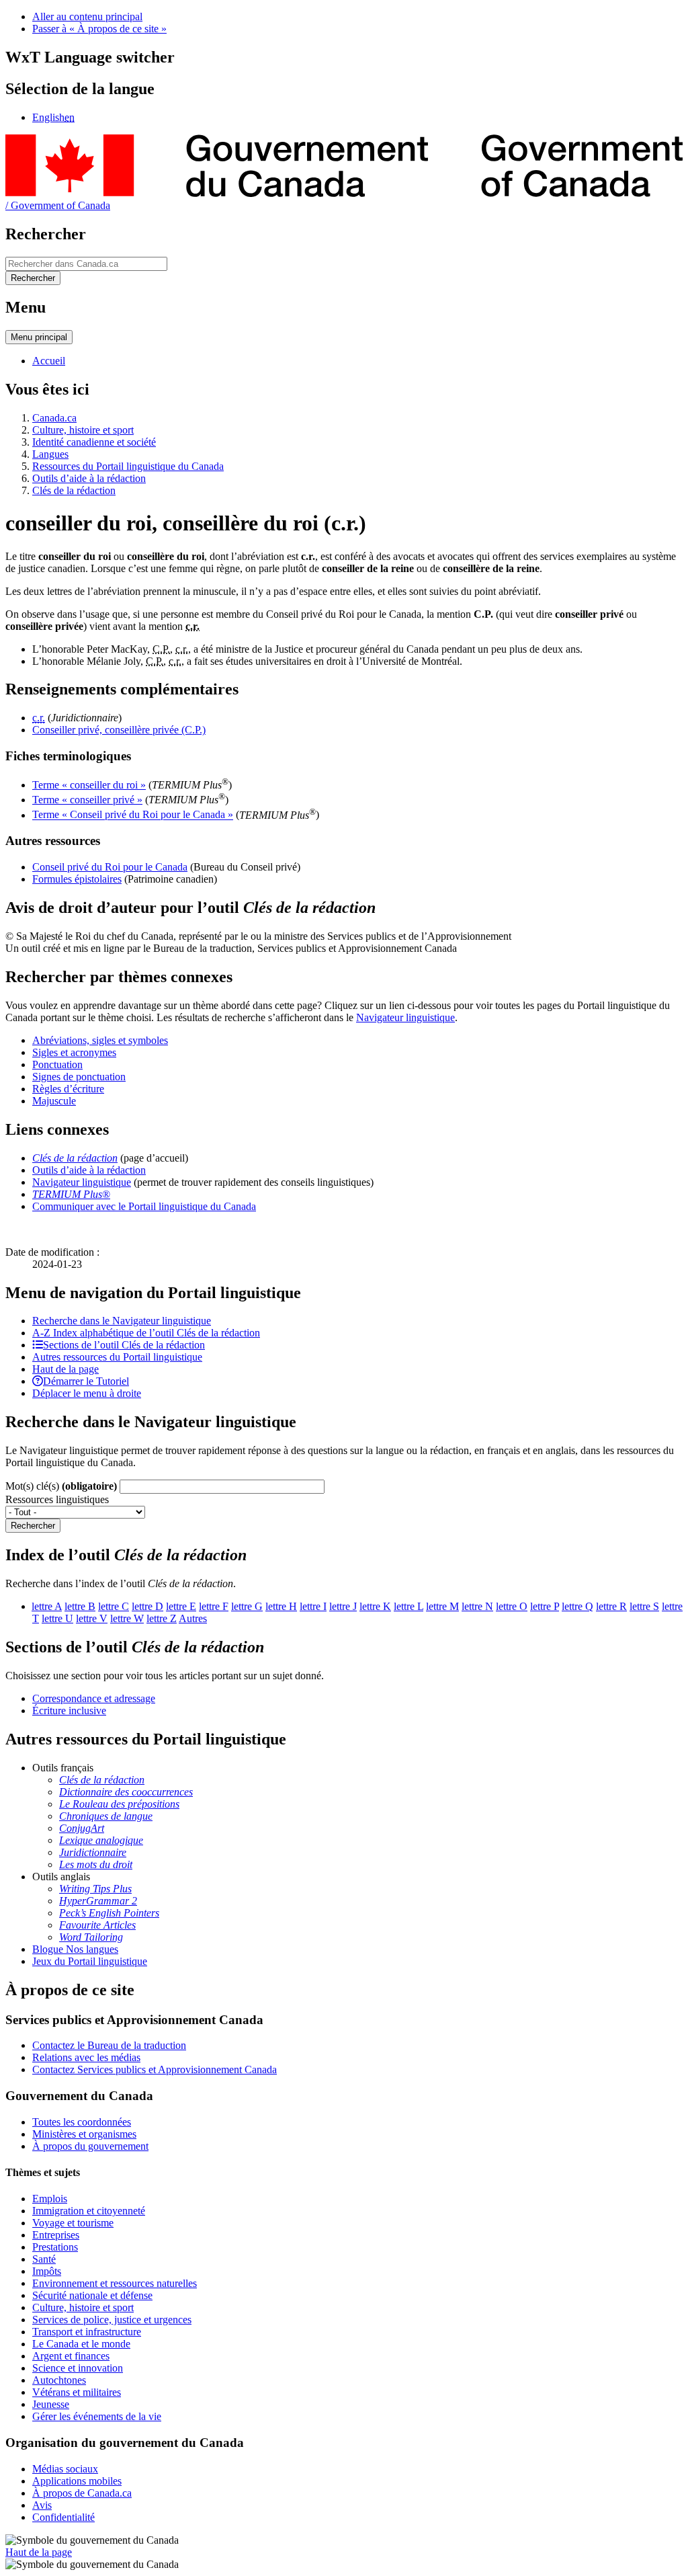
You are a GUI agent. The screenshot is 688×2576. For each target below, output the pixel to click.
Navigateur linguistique (405, 1017)
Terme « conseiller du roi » (89, 785)
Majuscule (54, 1101)
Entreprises (56, 2235)
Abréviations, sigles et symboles (100, 1040)
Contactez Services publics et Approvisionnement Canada (155, 2069)
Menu (39, 337)
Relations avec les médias (86, 2057)
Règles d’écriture (68, 1089)
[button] (122, 1321)
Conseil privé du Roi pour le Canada (110, 867)
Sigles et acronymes (74, 1052)
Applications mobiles (77, 2481)
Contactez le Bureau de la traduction (109, 2045)
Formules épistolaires (77, 879)
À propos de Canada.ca (82, 2493)
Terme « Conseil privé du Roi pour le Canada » (133, 815)
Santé (44, 2259)
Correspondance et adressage (94, 1698)
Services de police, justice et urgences (112, 2320)
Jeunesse (51, 2404)
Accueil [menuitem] (49, 361)
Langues (50, 454)
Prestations (55, 2247)
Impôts (47, 2271)
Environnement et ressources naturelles (115, 2283)
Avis (42, 2505)
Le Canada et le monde (81, 2344)
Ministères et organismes (84, 2134)
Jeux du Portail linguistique (90, 1961)
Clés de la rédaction (74, 490)
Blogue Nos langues (75, 1949)
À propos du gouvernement (90, 2146)
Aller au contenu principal (87, 16)
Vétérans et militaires (77, 2392)
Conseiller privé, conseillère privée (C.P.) (119, 730)
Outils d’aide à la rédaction (89, 478)
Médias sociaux (65, 2469)
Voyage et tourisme (73, 2223)
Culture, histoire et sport (83, 430)
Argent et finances (71, 2356)
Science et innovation (78, 2368)
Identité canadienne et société (94, 442)
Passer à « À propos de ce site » (99, 29)
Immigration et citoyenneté (89, 2211)
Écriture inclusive (69, 1710)
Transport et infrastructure (87, 2332)
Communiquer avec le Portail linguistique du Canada (144, 1206)
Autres (193, 1618)
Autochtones (59, 2380)
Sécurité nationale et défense (92, 2295)
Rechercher (33, 1526)
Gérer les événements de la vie (97, 2416)
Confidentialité (63, 2517)
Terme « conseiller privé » (87, 800)
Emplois (50, 2199)
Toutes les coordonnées (82, 2122)
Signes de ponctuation (79, 1077)
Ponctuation (57, 1064)
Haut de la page (39, 2552)
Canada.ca (54, 418)
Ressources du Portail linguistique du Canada (128, 466)
